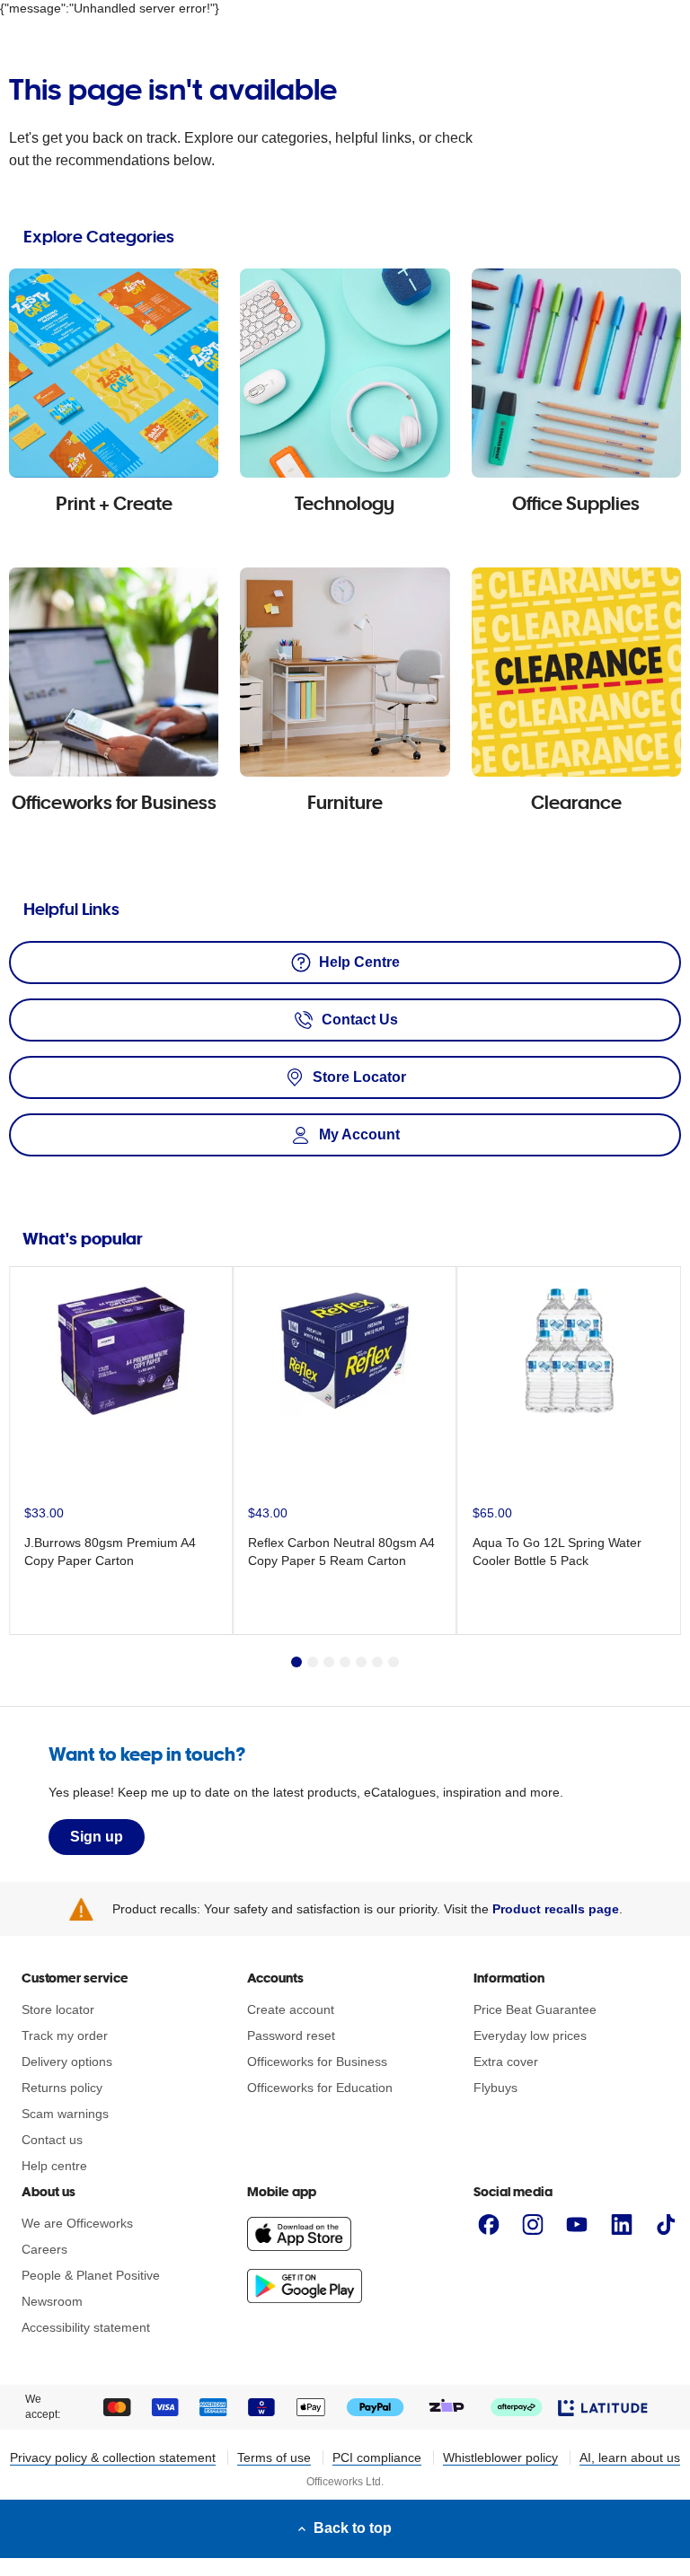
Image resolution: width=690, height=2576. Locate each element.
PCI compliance (377, 2457)
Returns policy (62, 2088)
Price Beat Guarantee (535, 2009)
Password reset (291, 2035)
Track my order (65, 2035)
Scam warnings (65, 2114)
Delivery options (67, 2062)
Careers (44, 2249)
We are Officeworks (77, 2223)
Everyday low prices (530, 2035)
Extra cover (506, 2062)
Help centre (54, 2166)
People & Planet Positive (91, 2275)
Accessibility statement (86, 2327)
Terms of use (274, 2457)
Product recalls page (556, 1909)
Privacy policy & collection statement (113, 2457)
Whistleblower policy (500, 2457)
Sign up (97, 1837)
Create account (291, 2009)
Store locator (58, 2009)
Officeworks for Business (317, 2062)
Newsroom (52, 2301)
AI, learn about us (630, 2457)
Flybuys (495, 2088)
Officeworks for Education (320, 2088)
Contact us (52, 2140)
